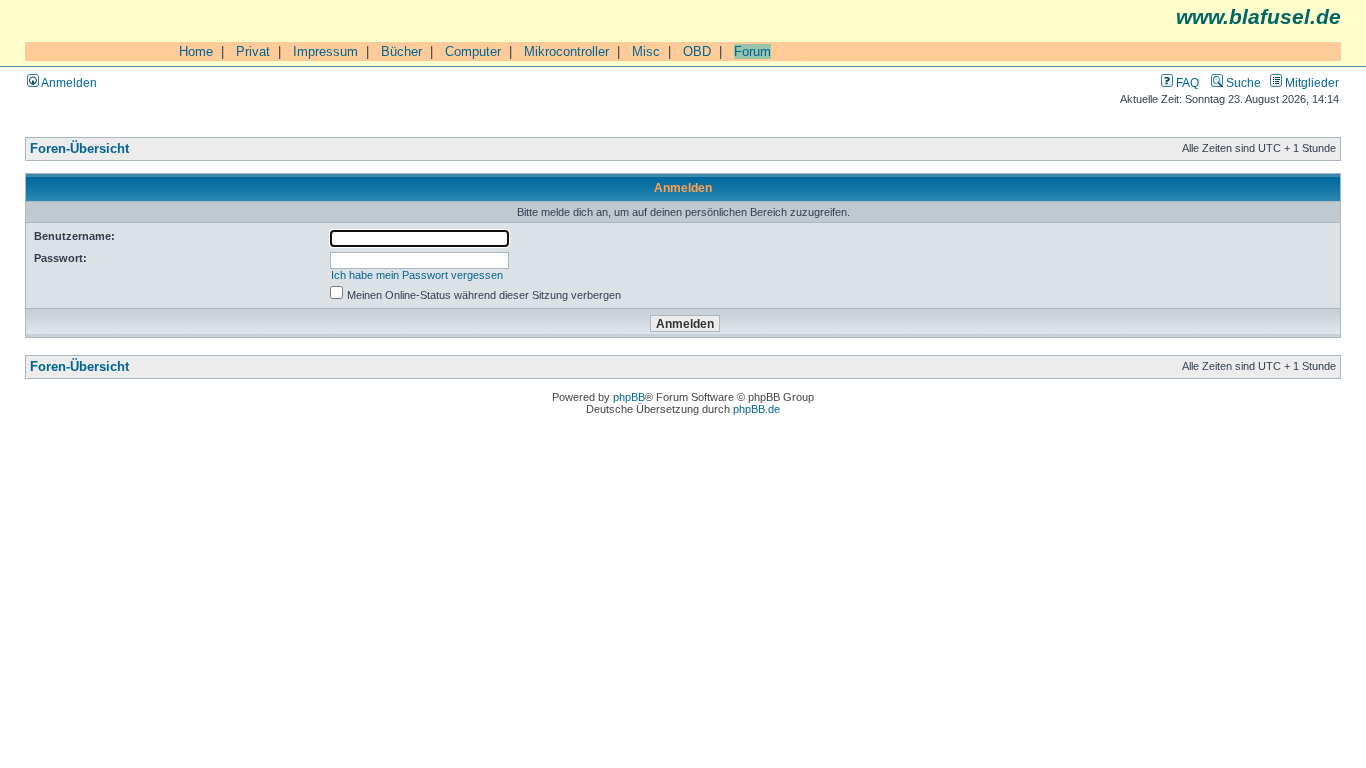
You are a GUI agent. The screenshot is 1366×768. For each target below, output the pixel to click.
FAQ (1186, 82)
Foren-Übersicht (79, 149)
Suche (1242, 82)
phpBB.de (756, 409)
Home (196, 51)
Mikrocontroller (566, 51)
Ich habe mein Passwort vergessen (417, 275)
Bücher (401, 51)
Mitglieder (1310, 82)
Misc (646, 51)
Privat (253, 51)
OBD (697, 51)
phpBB (629, 397)
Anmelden (68, 82)
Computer (473, 51)
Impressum (325, 51)
